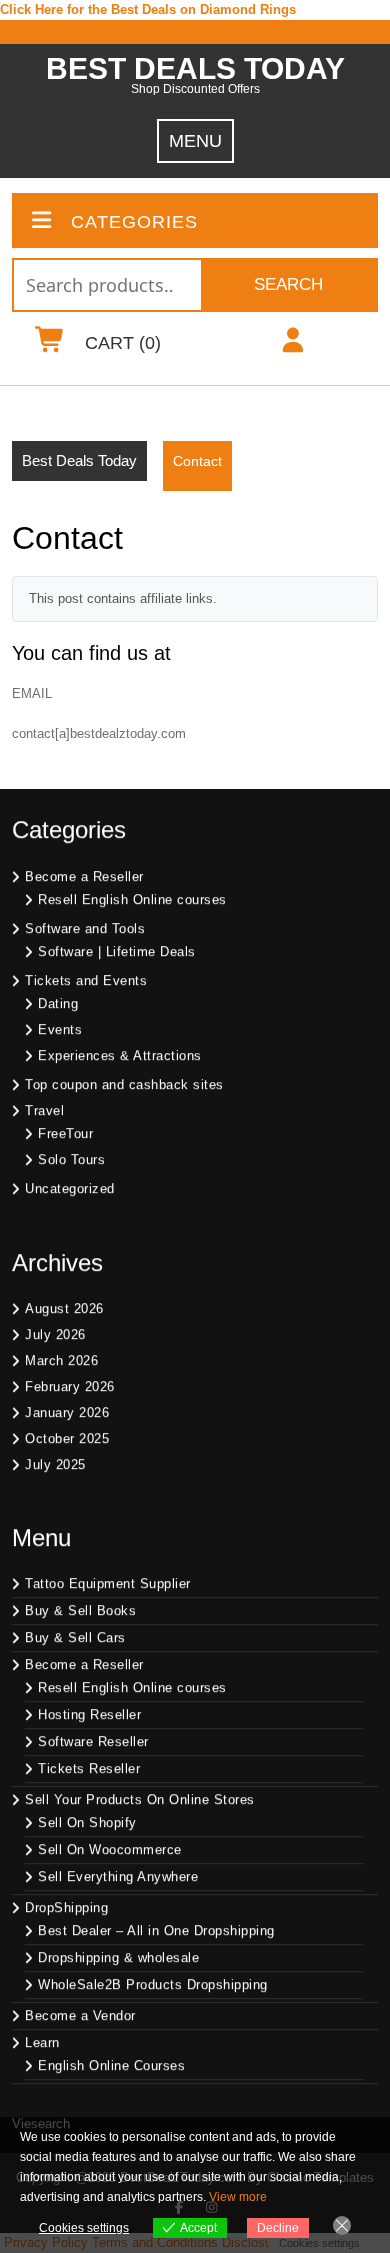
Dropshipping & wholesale (118, 1960)
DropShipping (66, 1910)
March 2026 (61, 1362)
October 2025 (67, 1440)
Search (288, 284)
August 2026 (64, 1310)
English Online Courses (111, 2068)
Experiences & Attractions (120, 1057)
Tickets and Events (86, 982)
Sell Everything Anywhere (118, 1879)
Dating (58, 1005)
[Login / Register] (292, 344)
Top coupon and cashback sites (124, 1086)
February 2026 (70, 1388)
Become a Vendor (80, 2018)
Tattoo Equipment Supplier (108, 1586)
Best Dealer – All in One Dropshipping (156, 1933)
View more (238, 2197)
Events (60, 1031)
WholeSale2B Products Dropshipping (153, 1987)
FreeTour (65, 1135)
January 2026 (67, 1414)
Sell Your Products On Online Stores (140, 1802)
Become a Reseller (84, 878)
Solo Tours (71, 1161)
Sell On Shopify (87, 1825)
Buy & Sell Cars (75, 1640)
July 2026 (55, 1336)
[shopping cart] (49, 344)
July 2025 (55, 1466)
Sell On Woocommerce (110, 1852)
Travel (44, 1112)
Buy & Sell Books (80, 1613)
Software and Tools (85, 930)
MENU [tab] (195, 141)
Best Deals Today (195, 68)
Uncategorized (70, 1190)
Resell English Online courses (132, 901)
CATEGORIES (134, 222)
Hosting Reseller (89, 1717)
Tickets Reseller (89, 1771)
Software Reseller (93, 1744)
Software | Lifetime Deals (117, 953)
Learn (42, 2045)
